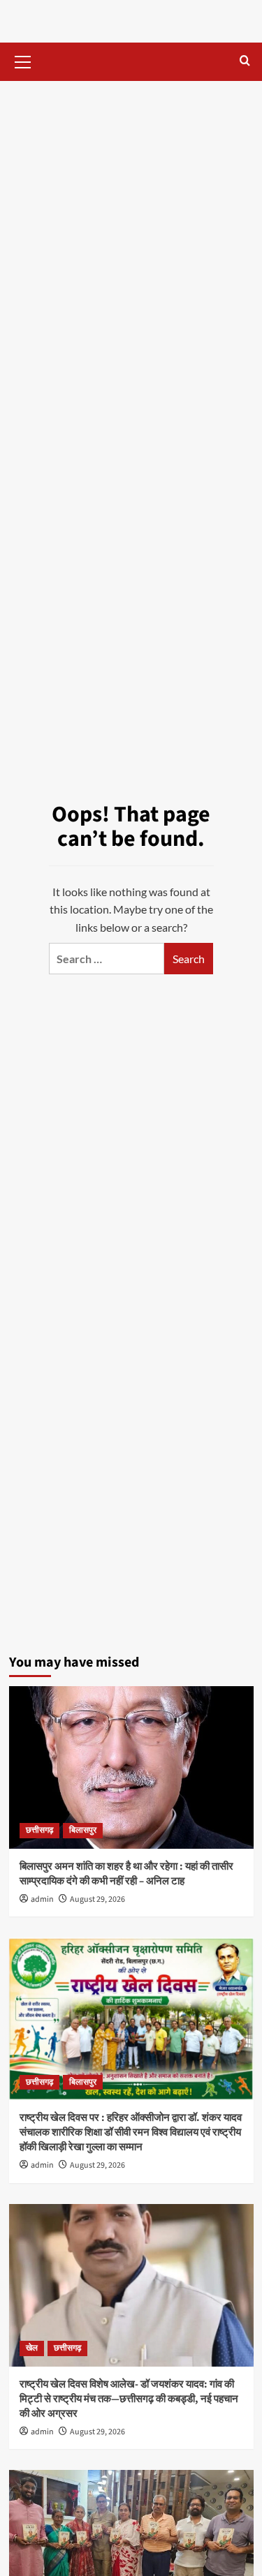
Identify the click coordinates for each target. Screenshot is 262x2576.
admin (42, 1899)
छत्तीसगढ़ (39, 1830)
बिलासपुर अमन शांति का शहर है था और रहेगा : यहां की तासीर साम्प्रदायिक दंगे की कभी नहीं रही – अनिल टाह (126, 1874)
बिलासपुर (83, 1830)
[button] (23, 60)
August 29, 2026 (97, 1899)
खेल (32, 2348)
